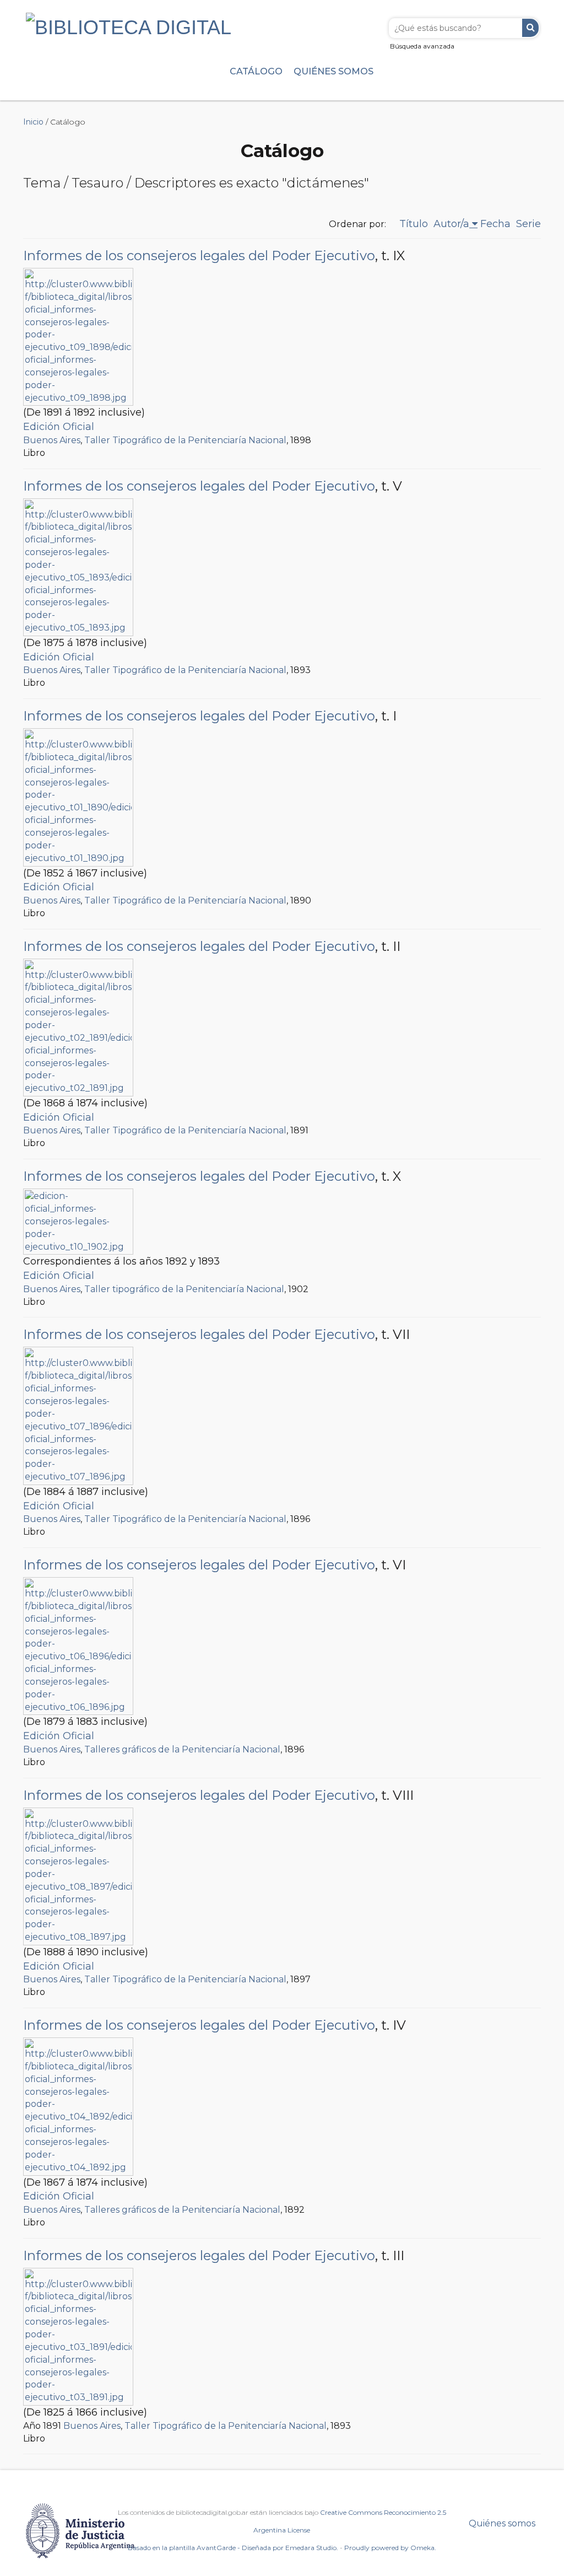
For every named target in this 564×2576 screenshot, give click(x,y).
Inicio (33, 122)
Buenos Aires (52, 440)
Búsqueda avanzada (422, 46)
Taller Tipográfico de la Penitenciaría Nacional (185, 440)
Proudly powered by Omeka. (390, 2548)
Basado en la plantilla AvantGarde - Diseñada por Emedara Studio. (233, 2548)
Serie (528, 224)
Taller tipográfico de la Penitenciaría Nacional (184, 1289)
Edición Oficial (59, 427)
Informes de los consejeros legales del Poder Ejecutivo (199, 256)
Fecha (495, 224)
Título (414, 224)
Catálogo (256, 71)
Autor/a (451, 224)
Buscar (530, 28)
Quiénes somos (333, 71)
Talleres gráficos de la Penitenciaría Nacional (182, 1749)
